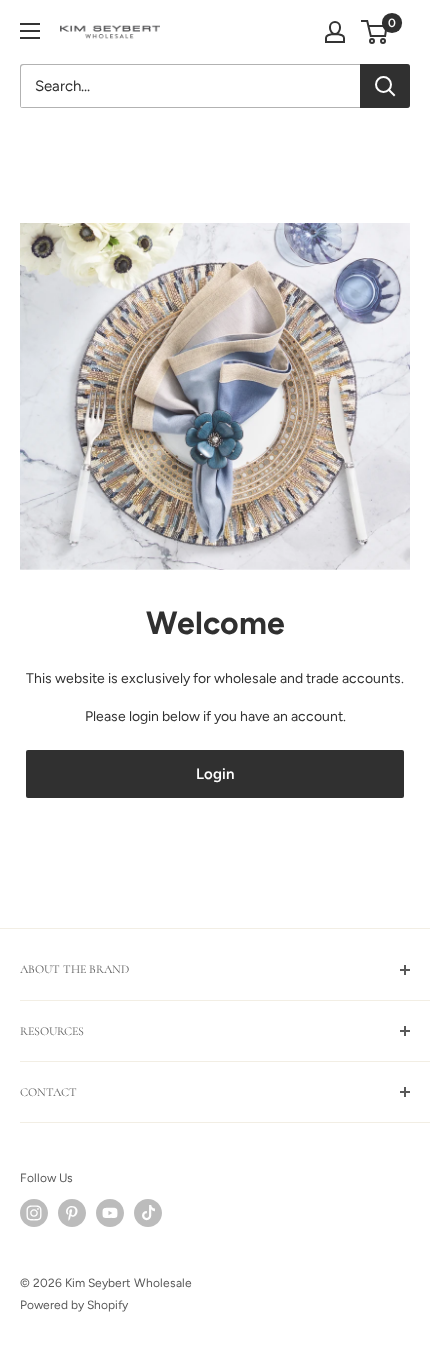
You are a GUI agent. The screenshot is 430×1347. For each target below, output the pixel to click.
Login (215, 774)
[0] (375, 32)
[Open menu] (30, 31)
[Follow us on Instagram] (34, 1213)
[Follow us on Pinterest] (72, 1213)
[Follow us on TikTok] (148, 1213)
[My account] (335, 32)
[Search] (385, 86)
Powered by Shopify (74, 1305)
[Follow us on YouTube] (110, 1213)
